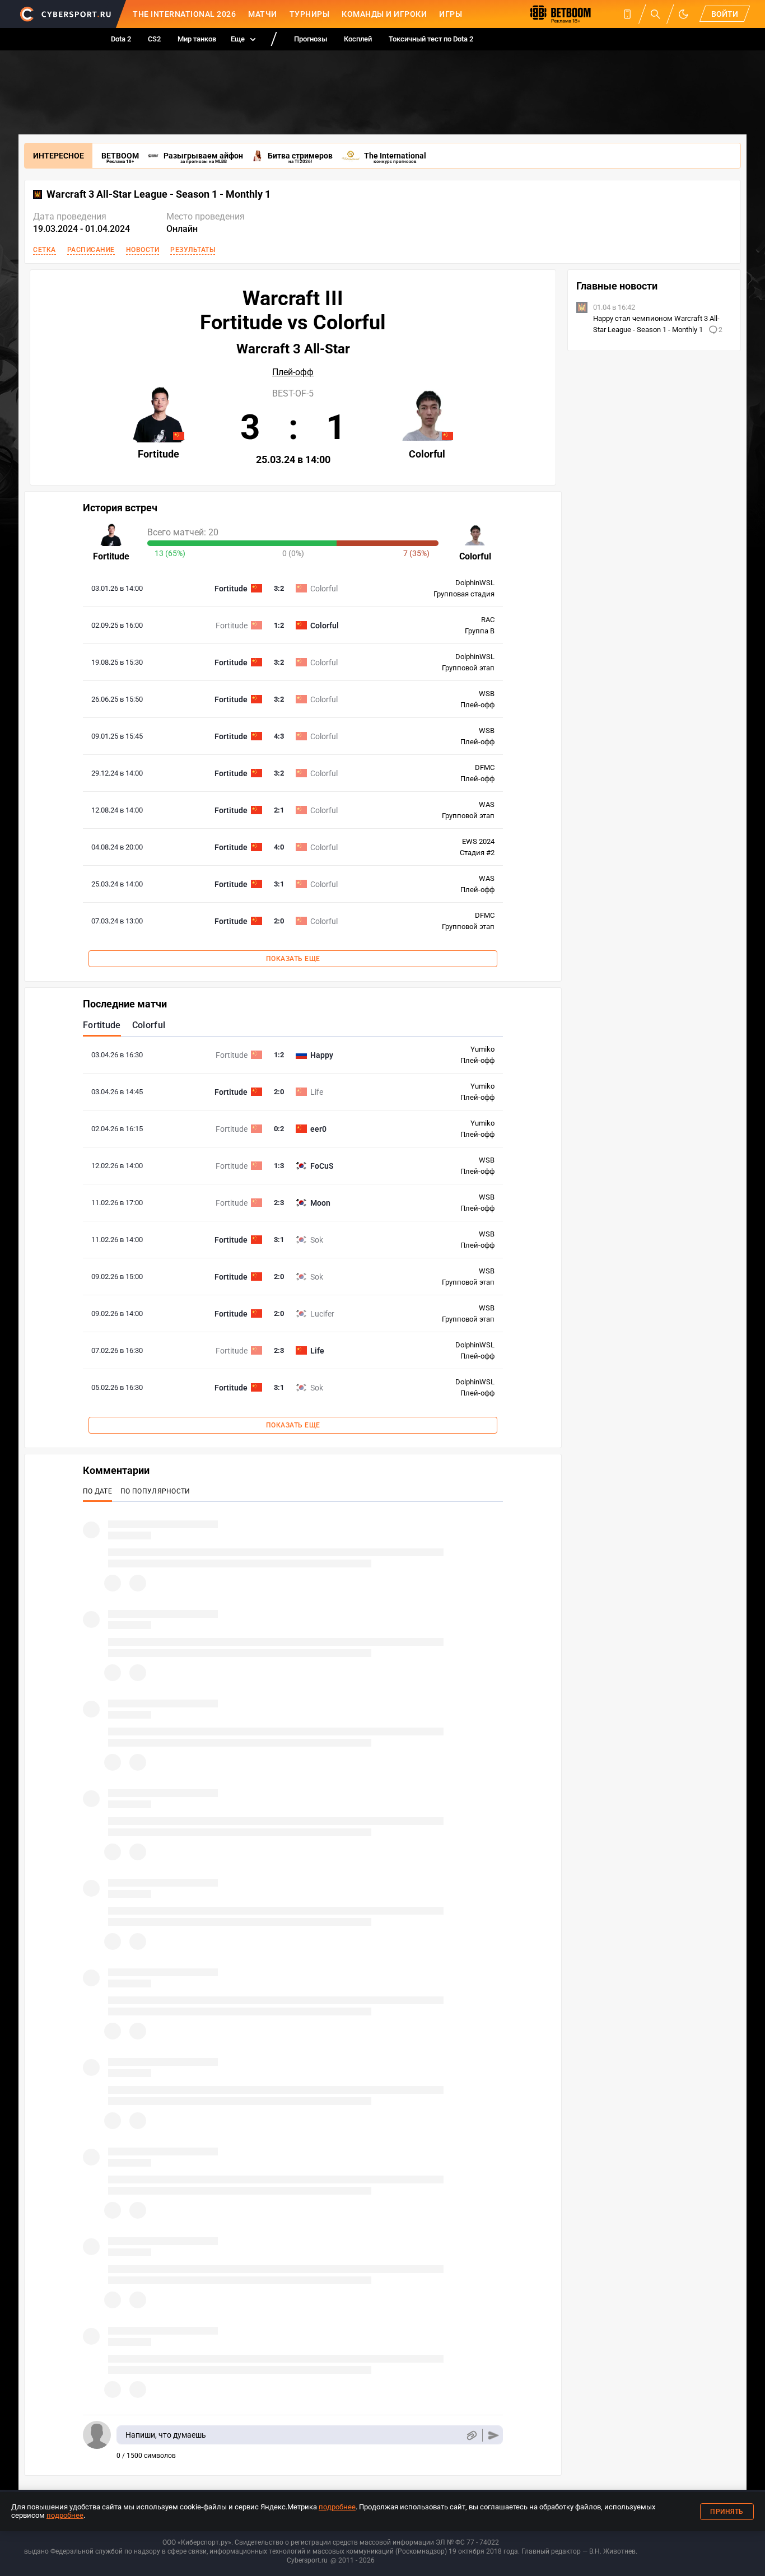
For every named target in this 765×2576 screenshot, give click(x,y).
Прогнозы (311, 39)
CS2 (154, 39)
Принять (727, 2512)
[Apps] (627, 14)
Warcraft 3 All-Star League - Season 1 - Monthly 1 (158, 194)
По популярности (155, 1491)
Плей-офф (293, 372)
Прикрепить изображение (471, 2435)
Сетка (45, 250)
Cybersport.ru (307, 2560)
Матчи (263, 14)
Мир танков (197, 39)
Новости (143, 250)
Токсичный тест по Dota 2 (431, 39)
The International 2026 (184, 14)
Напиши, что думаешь (166, 2435)
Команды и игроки (384, 14)
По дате (97, 1491)
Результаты (193, 250)
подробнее (337, 2507)
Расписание (91, 250)
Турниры (310, 14)
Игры (451, 14)
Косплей (358, 39)
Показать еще (293, 959)
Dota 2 (121, 39)
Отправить (494, 2435)
